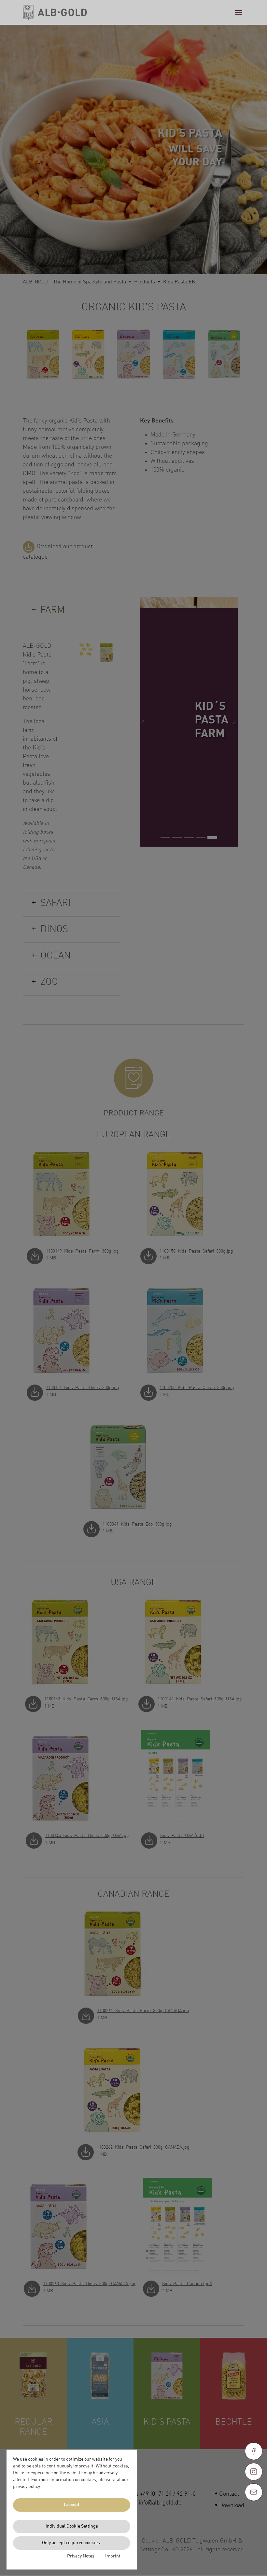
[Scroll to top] (254, 2516)
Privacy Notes (81, 2556)
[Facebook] (254, 2451)
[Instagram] (254, 2472)
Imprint (113, 2556)
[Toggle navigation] (239, 12)
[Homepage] (55, 12)
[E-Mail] (254, 2492)
